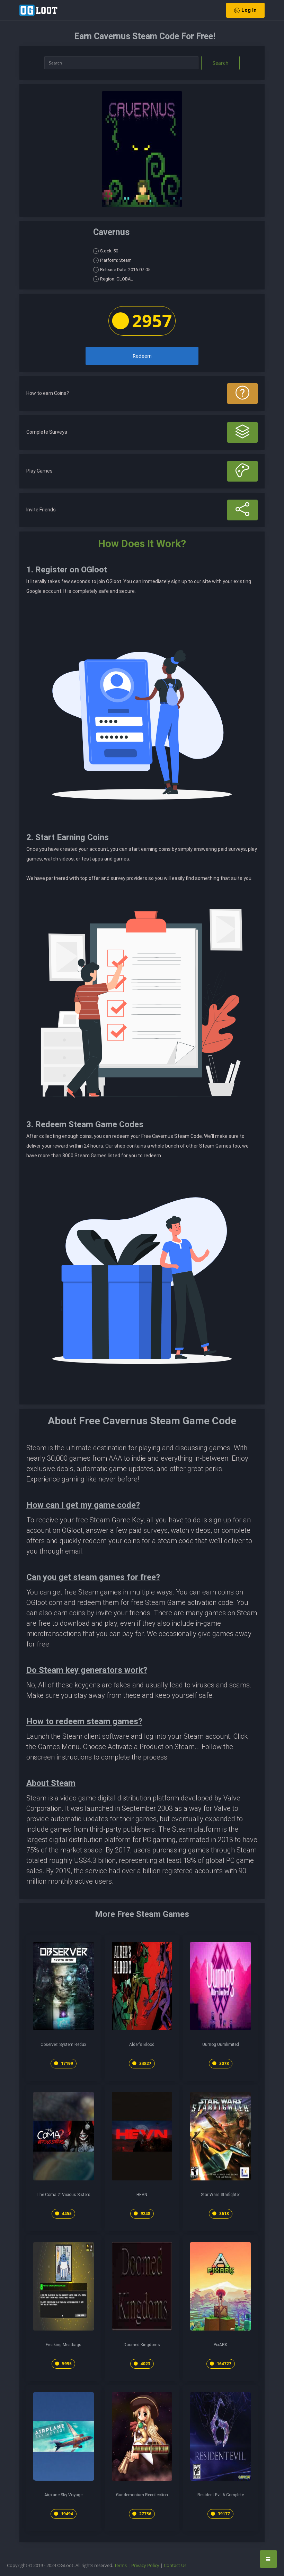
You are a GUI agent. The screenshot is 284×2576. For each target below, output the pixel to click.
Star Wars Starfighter (220, 2195)
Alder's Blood (142, 2045)
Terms (121, 2565)
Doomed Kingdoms (142, 2345)
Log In (249, 10)
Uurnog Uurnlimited (221, 2045)
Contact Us (175, 2565)
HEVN (142, 2195)
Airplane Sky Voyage (63, 2495)
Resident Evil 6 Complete (221, 2495)
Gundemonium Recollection (142, 2495)
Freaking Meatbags (64, 2345)
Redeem (142, 356)
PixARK (220, 2345)
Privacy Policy (145, 2565)
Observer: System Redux (63, 2045)
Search (221, 63)
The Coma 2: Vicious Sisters (63, 2195)
